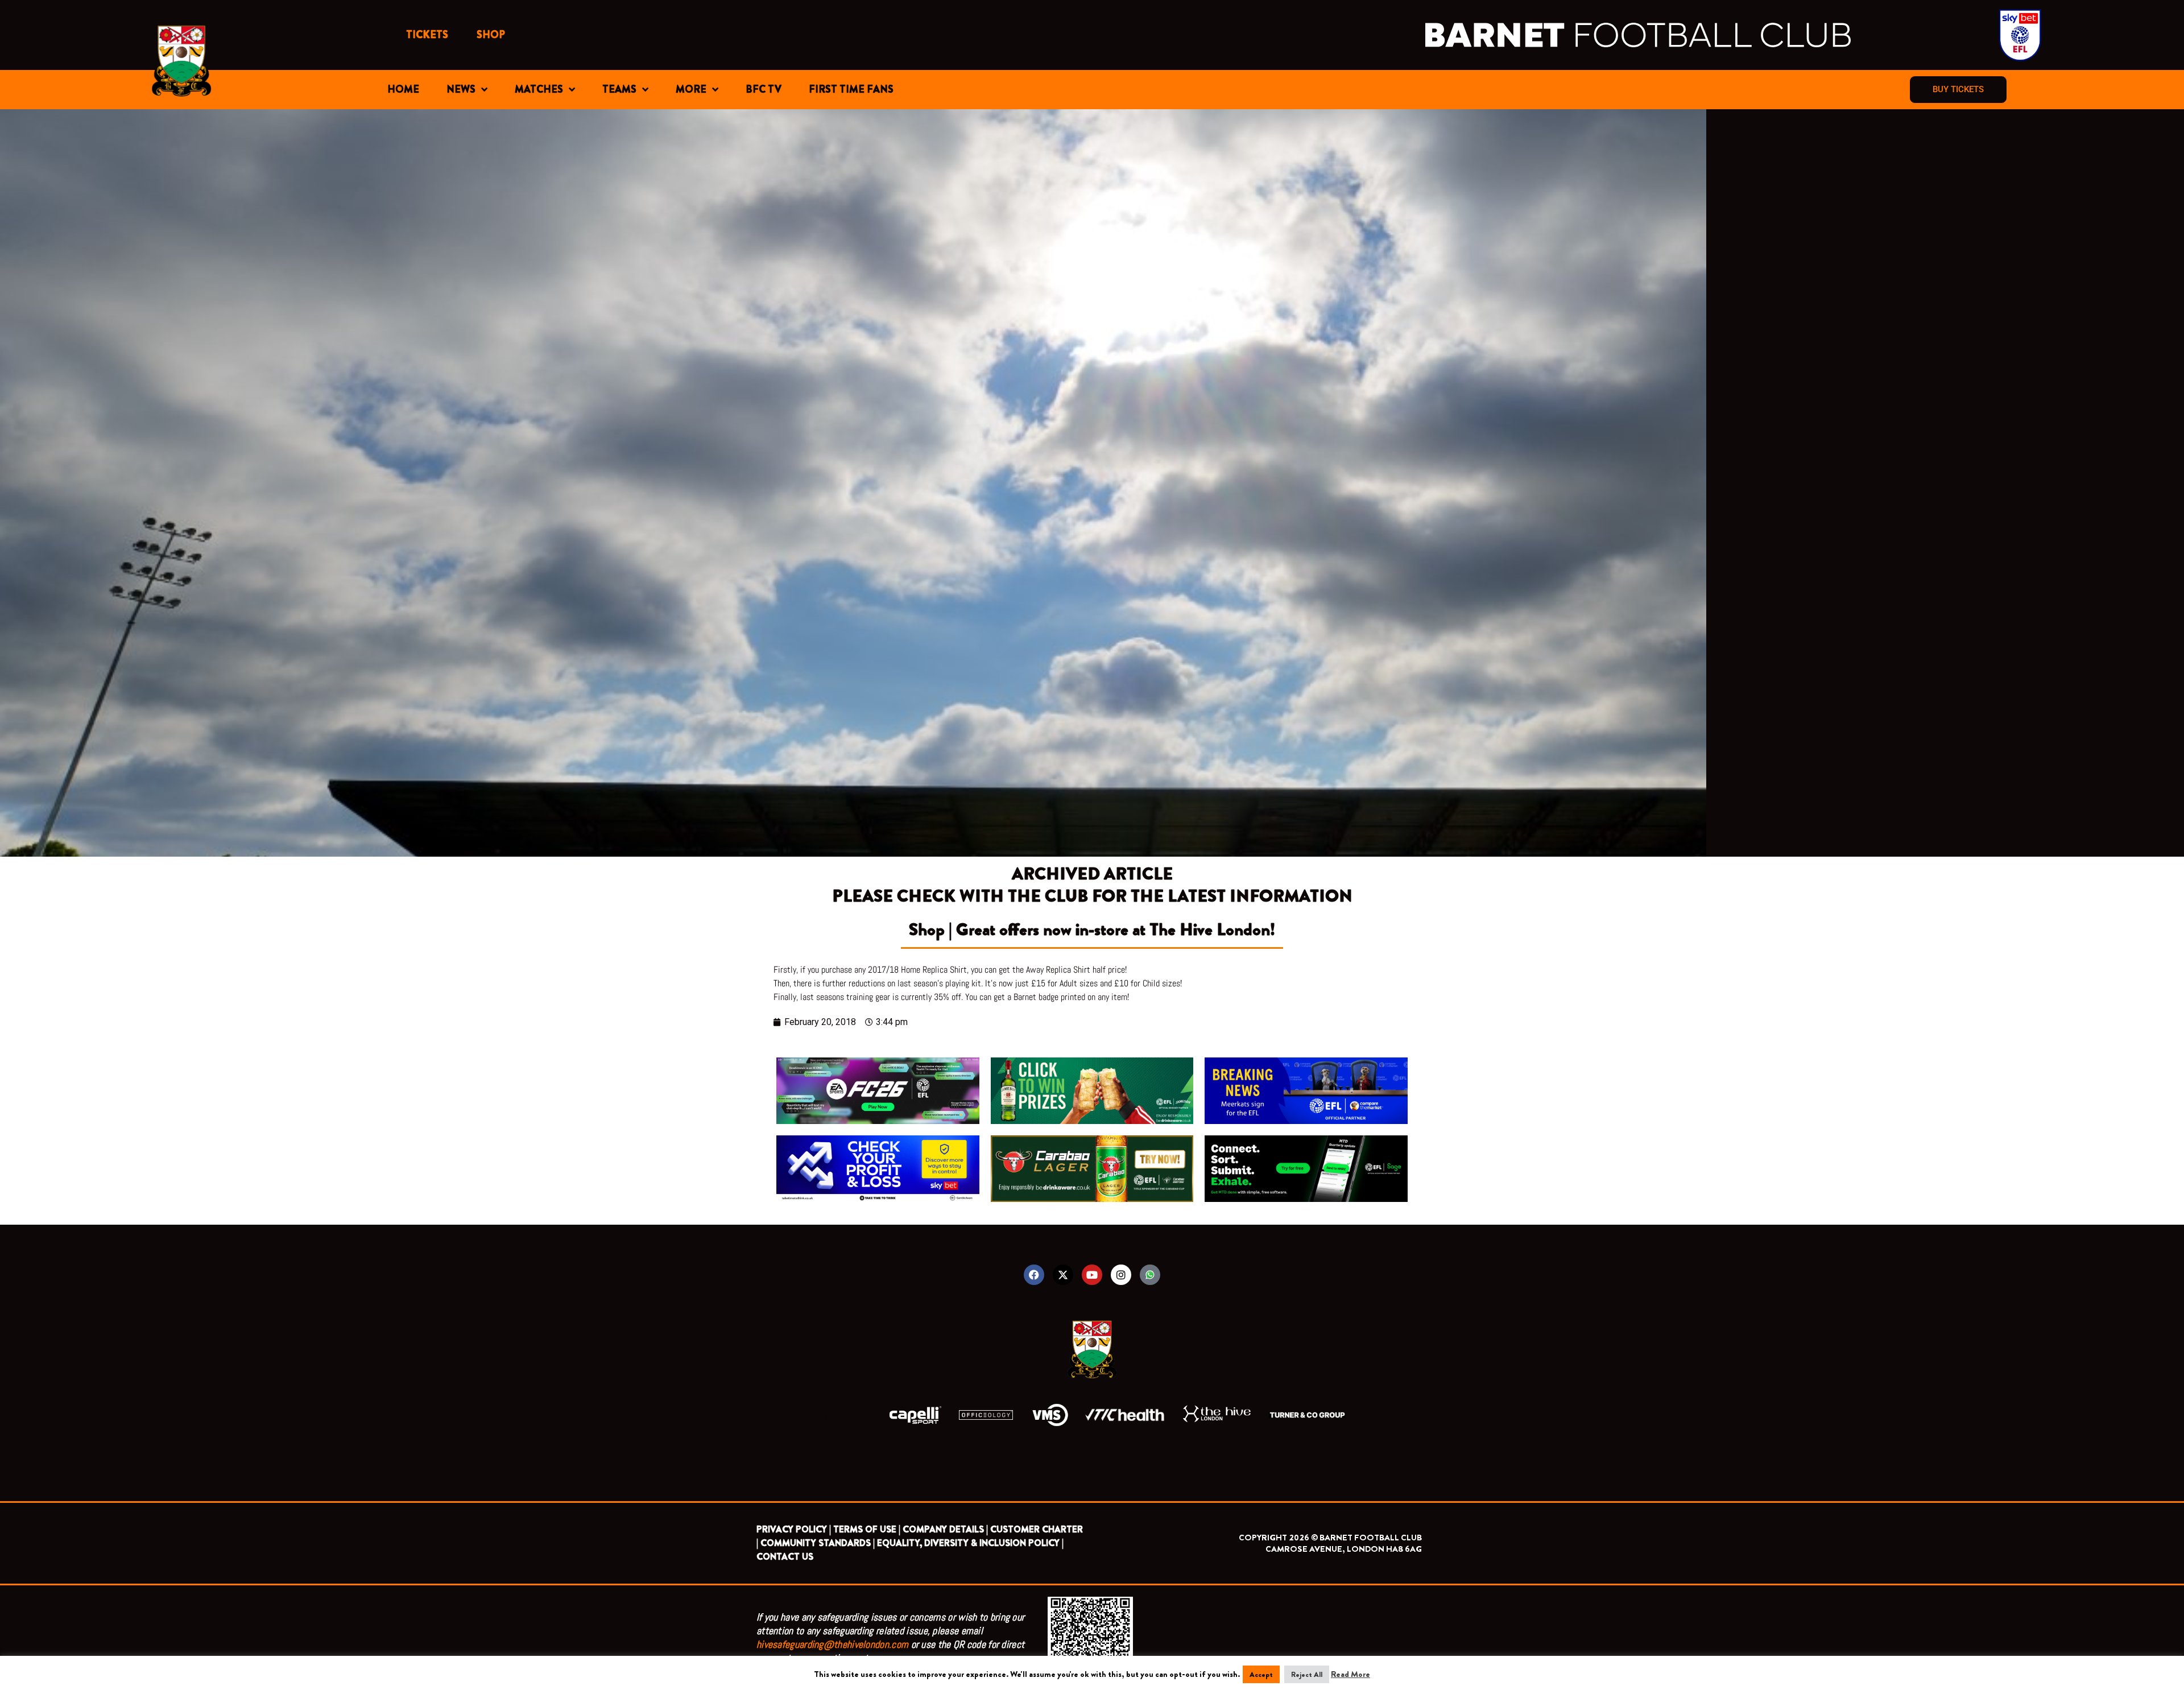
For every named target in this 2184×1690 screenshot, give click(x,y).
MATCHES (539, 89)
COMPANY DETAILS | (945, 1529)
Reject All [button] (1307, 1674)
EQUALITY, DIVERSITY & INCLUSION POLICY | (970, 1543)
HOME (403, 89)
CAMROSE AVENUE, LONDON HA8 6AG (1344, 1549)
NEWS (461, 89)
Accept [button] (1261, 1674)
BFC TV (764, 89)
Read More (1350, 1674)
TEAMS (619, 89)
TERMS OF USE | (867, 1529)
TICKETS (427, 35)
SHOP (491, 35)
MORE (691, 89)
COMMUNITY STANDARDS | (818, 1543)
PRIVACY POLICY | (794, 1529)
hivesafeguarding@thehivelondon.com (832, 1644)
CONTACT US (785, 1557)
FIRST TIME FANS (851, 89)
